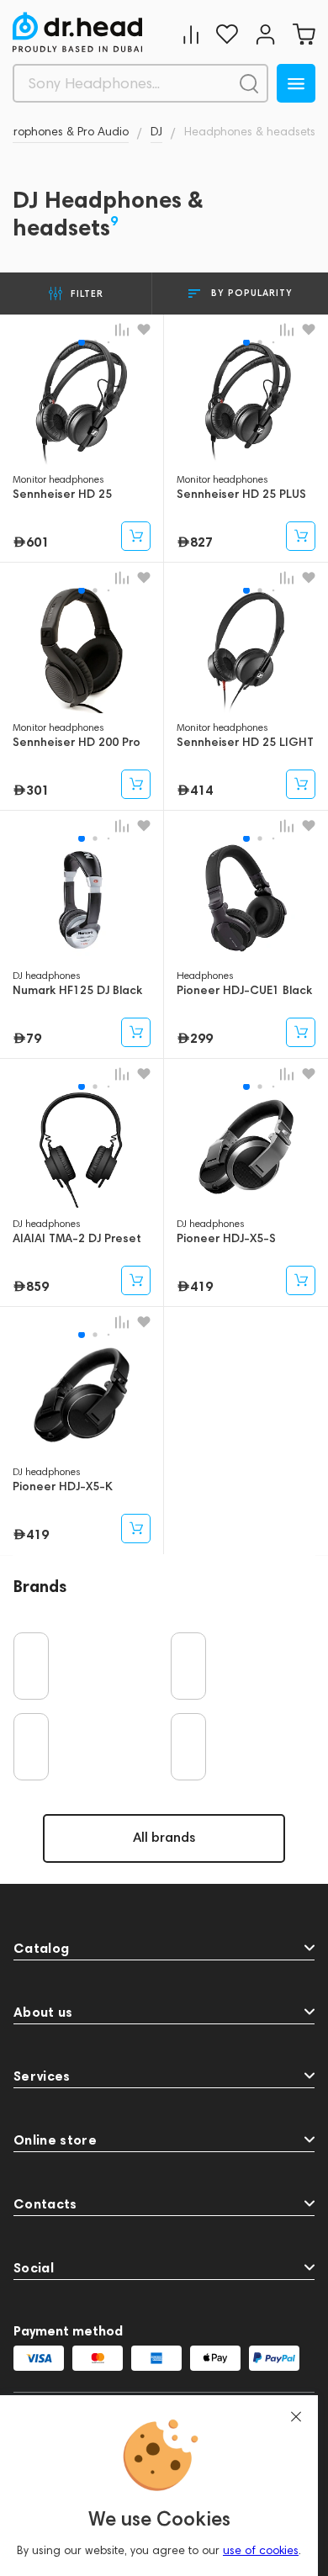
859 (37, 1286)
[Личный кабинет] (265, 34)
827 (201, 542)
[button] (82, 342)
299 (201, 1038)
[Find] (249, 83)
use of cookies (261, 2550)
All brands (164, 1837)
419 (201, 1286)
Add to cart (136, 536)
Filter (87, 294)
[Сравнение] (191, 34)
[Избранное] (227, 34)
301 (37, 790)
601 (37, 542)
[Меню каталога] (296, 83)
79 (34, 1038)
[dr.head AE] (77, 32)
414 (201, 790)
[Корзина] (304, 34)
